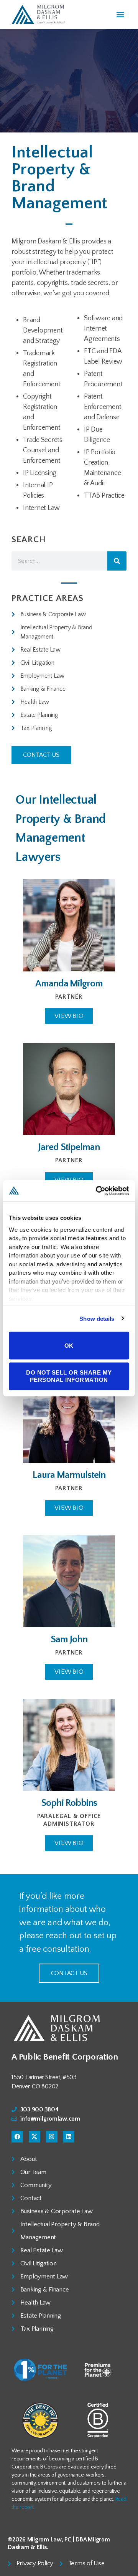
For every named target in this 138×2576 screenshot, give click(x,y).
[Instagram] (52, 2137)
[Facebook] (17, 2137)
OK (69, 1345)
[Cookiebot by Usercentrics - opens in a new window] (97, 1191)
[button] (120, 14)
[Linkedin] (69, 2137)
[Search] (117, 561)
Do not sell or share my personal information (69, 1376)
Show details (97, 1318)
